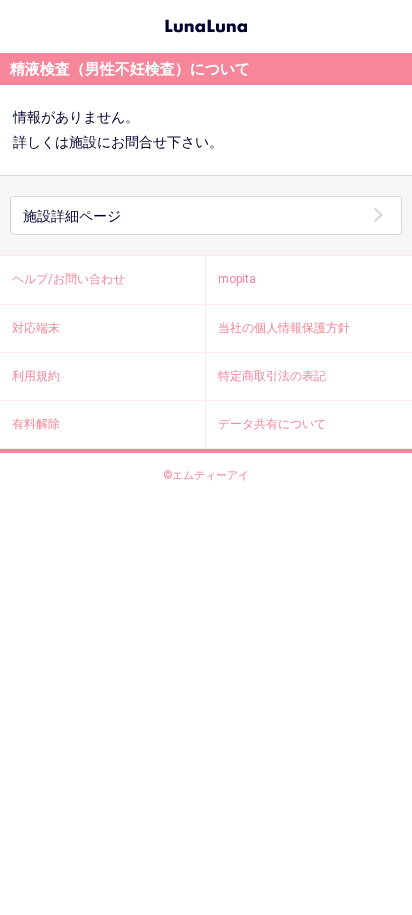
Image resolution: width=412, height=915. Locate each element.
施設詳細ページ (72, 216)
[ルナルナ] (206, 24)
